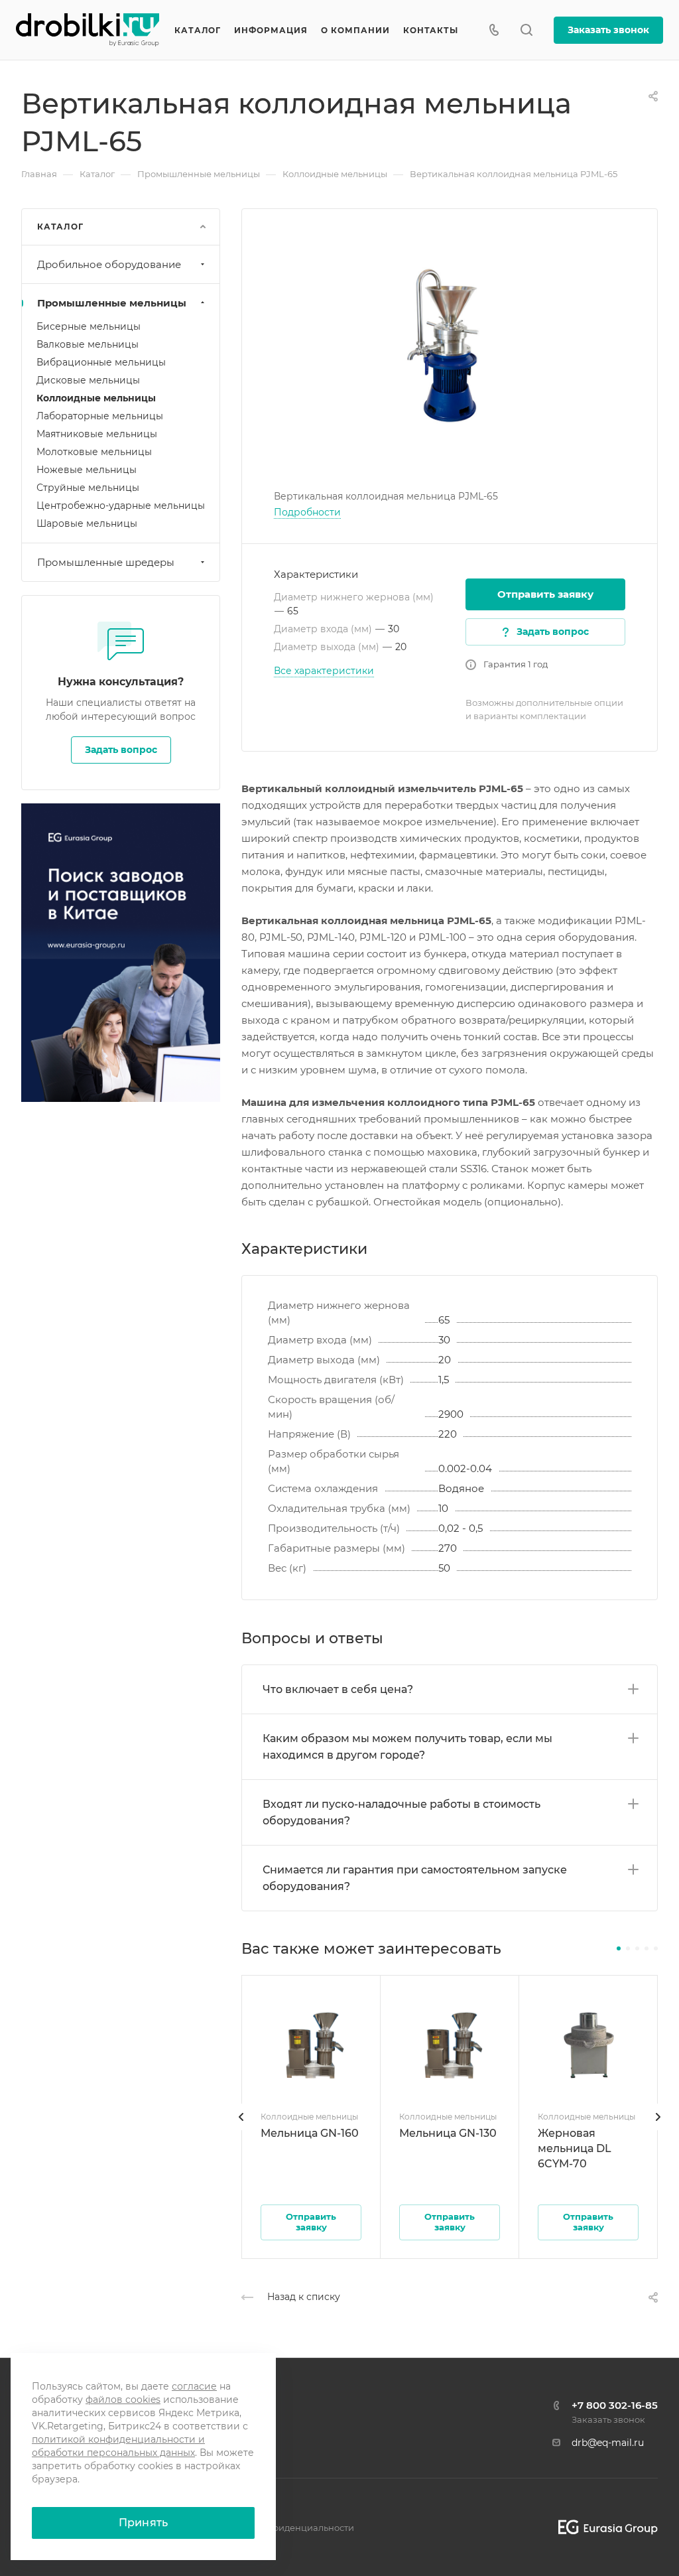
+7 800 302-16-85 (615, 2405)
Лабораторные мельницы (100, 416)
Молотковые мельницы (94, 452)
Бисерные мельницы (89, 326)
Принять (143, 2523)
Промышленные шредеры (106, 562)
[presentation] (241, 2130)
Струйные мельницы (88, 488)
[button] (619, 1948)
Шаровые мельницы (87, 523)
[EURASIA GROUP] (603, 2527)
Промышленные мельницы (112, 303)
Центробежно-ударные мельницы (121, 506)
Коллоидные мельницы (96, 398)
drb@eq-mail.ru (608, 2443)
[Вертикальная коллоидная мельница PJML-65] (450, 348)
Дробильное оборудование (109, 264)
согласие (194, 2386)
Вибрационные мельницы (101, 362)
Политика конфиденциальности (281, 2528)
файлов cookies (123, 2400)
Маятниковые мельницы (97, 434)
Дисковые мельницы (88, 380)
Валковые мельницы (88, 344)
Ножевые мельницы (87, 470)
